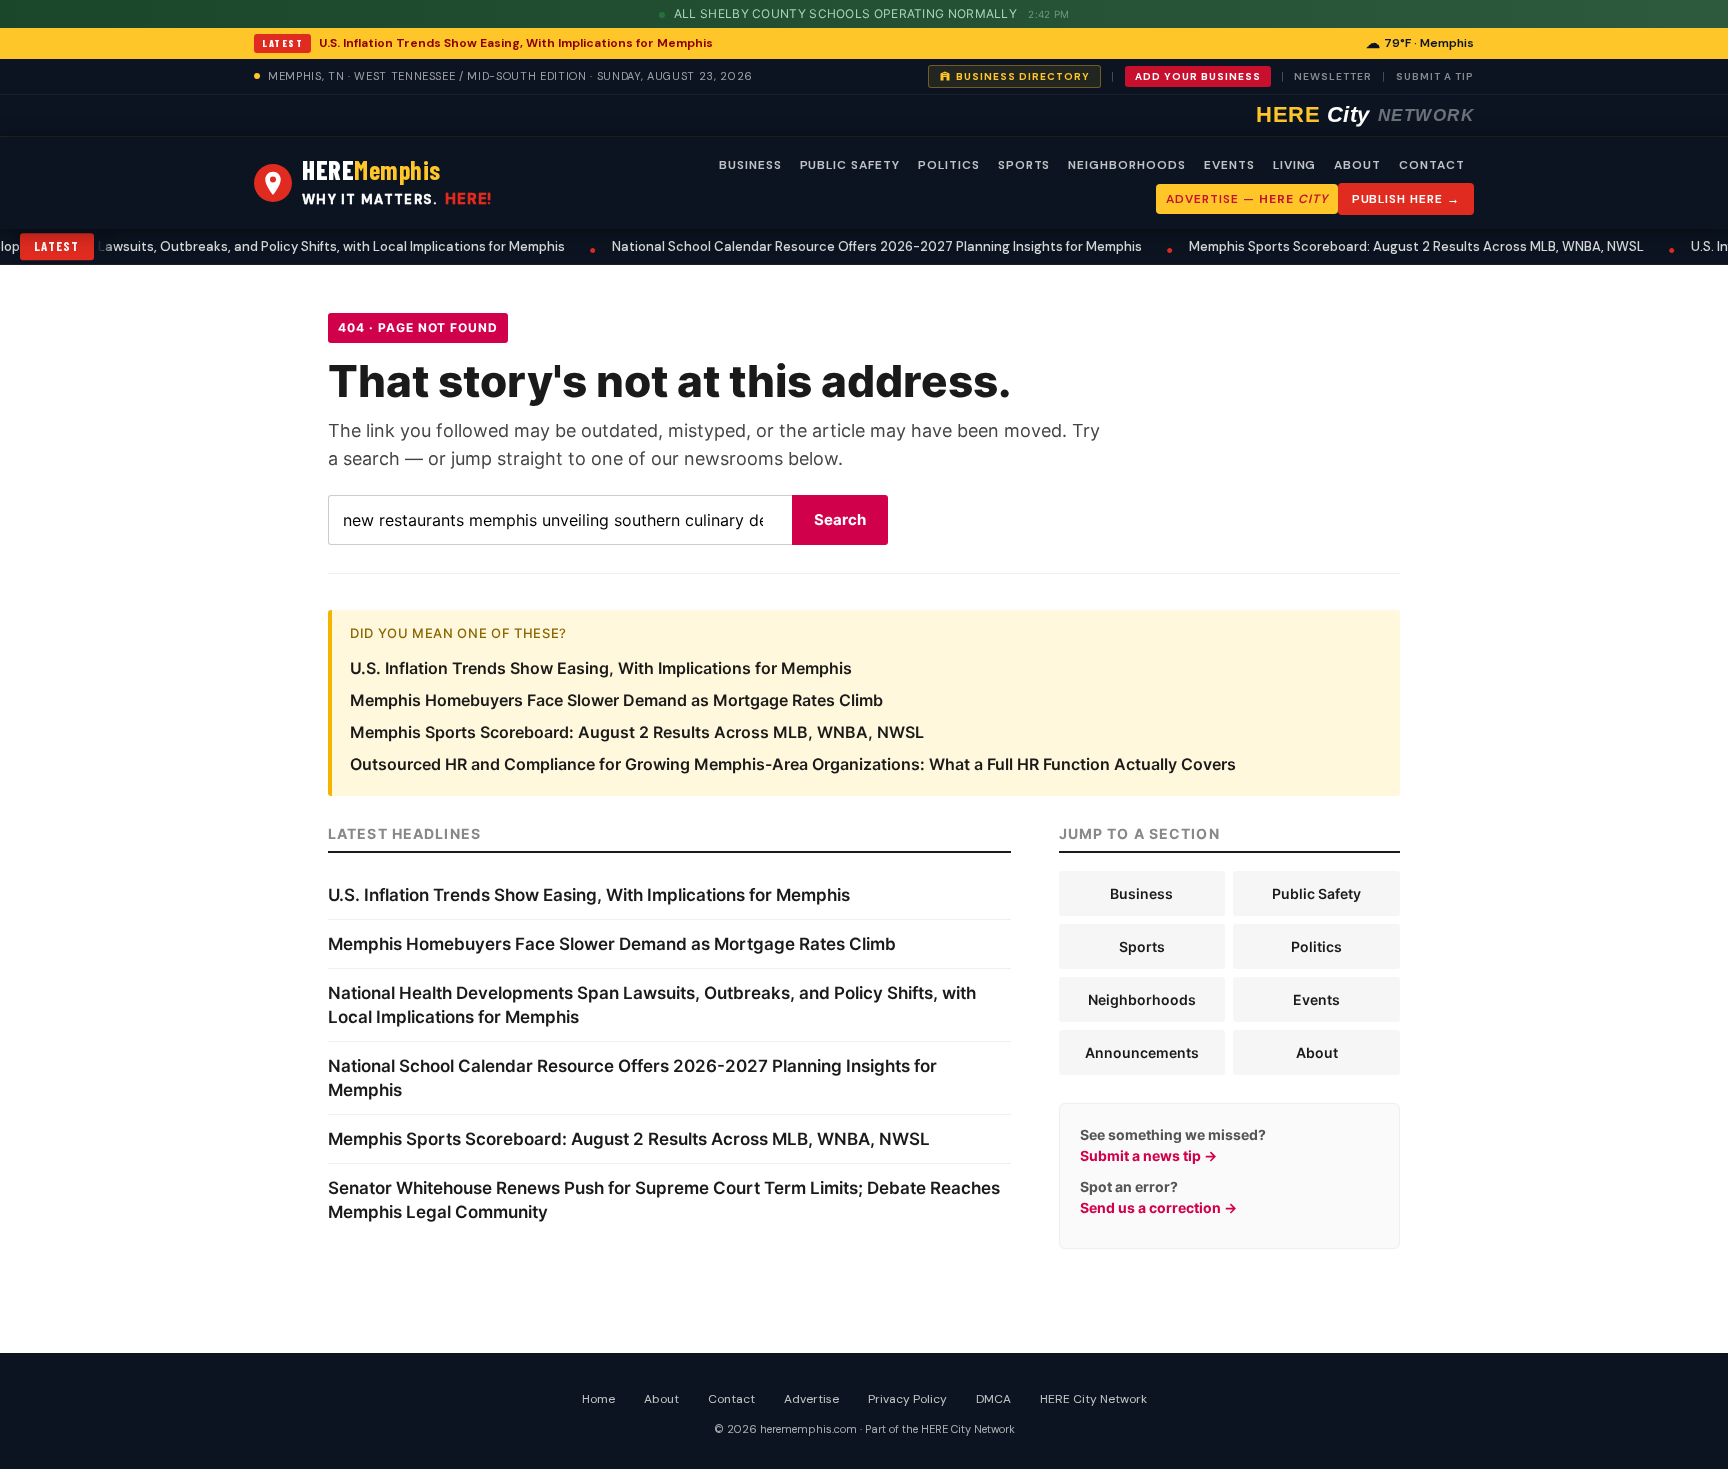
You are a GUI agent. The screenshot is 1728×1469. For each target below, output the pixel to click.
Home (598, 1399)
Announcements (1142, 1052)
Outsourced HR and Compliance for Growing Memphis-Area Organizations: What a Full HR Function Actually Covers (793, 764)
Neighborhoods (1142, 999)
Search (840, 519)
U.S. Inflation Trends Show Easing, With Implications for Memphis (516, 43)
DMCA (993, 1399)
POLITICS (949, 165)
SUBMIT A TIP (1435, 76)
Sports (1142, 946)
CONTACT (1432, 165)
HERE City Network (1093, 1399)
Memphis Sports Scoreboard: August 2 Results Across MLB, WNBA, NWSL (1386, 246)
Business (1141, 893)
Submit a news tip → (1148, 1155)
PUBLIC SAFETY (850, 165)
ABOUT (1357, 165)
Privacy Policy (907, 1399)
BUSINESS (750, 165)
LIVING (1295, 165)
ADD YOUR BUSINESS (1198, 76)
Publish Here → (1406, 199)
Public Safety (1316, 893)
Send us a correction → (1158, 1207)
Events (1316, 999)
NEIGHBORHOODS (1126, 165)
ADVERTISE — (1246, 199)
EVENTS (1229, 165)
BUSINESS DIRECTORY (1023, 76)
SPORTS (1024, 165)
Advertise (811, 1399)
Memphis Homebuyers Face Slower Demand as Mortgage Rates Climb (616, 700)
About (1317, 1052)
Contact (731, 1399)
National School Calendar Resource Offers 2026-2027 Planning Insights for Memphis (847, 246)
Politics (1316, 946)
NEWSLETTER (1333, 76)
